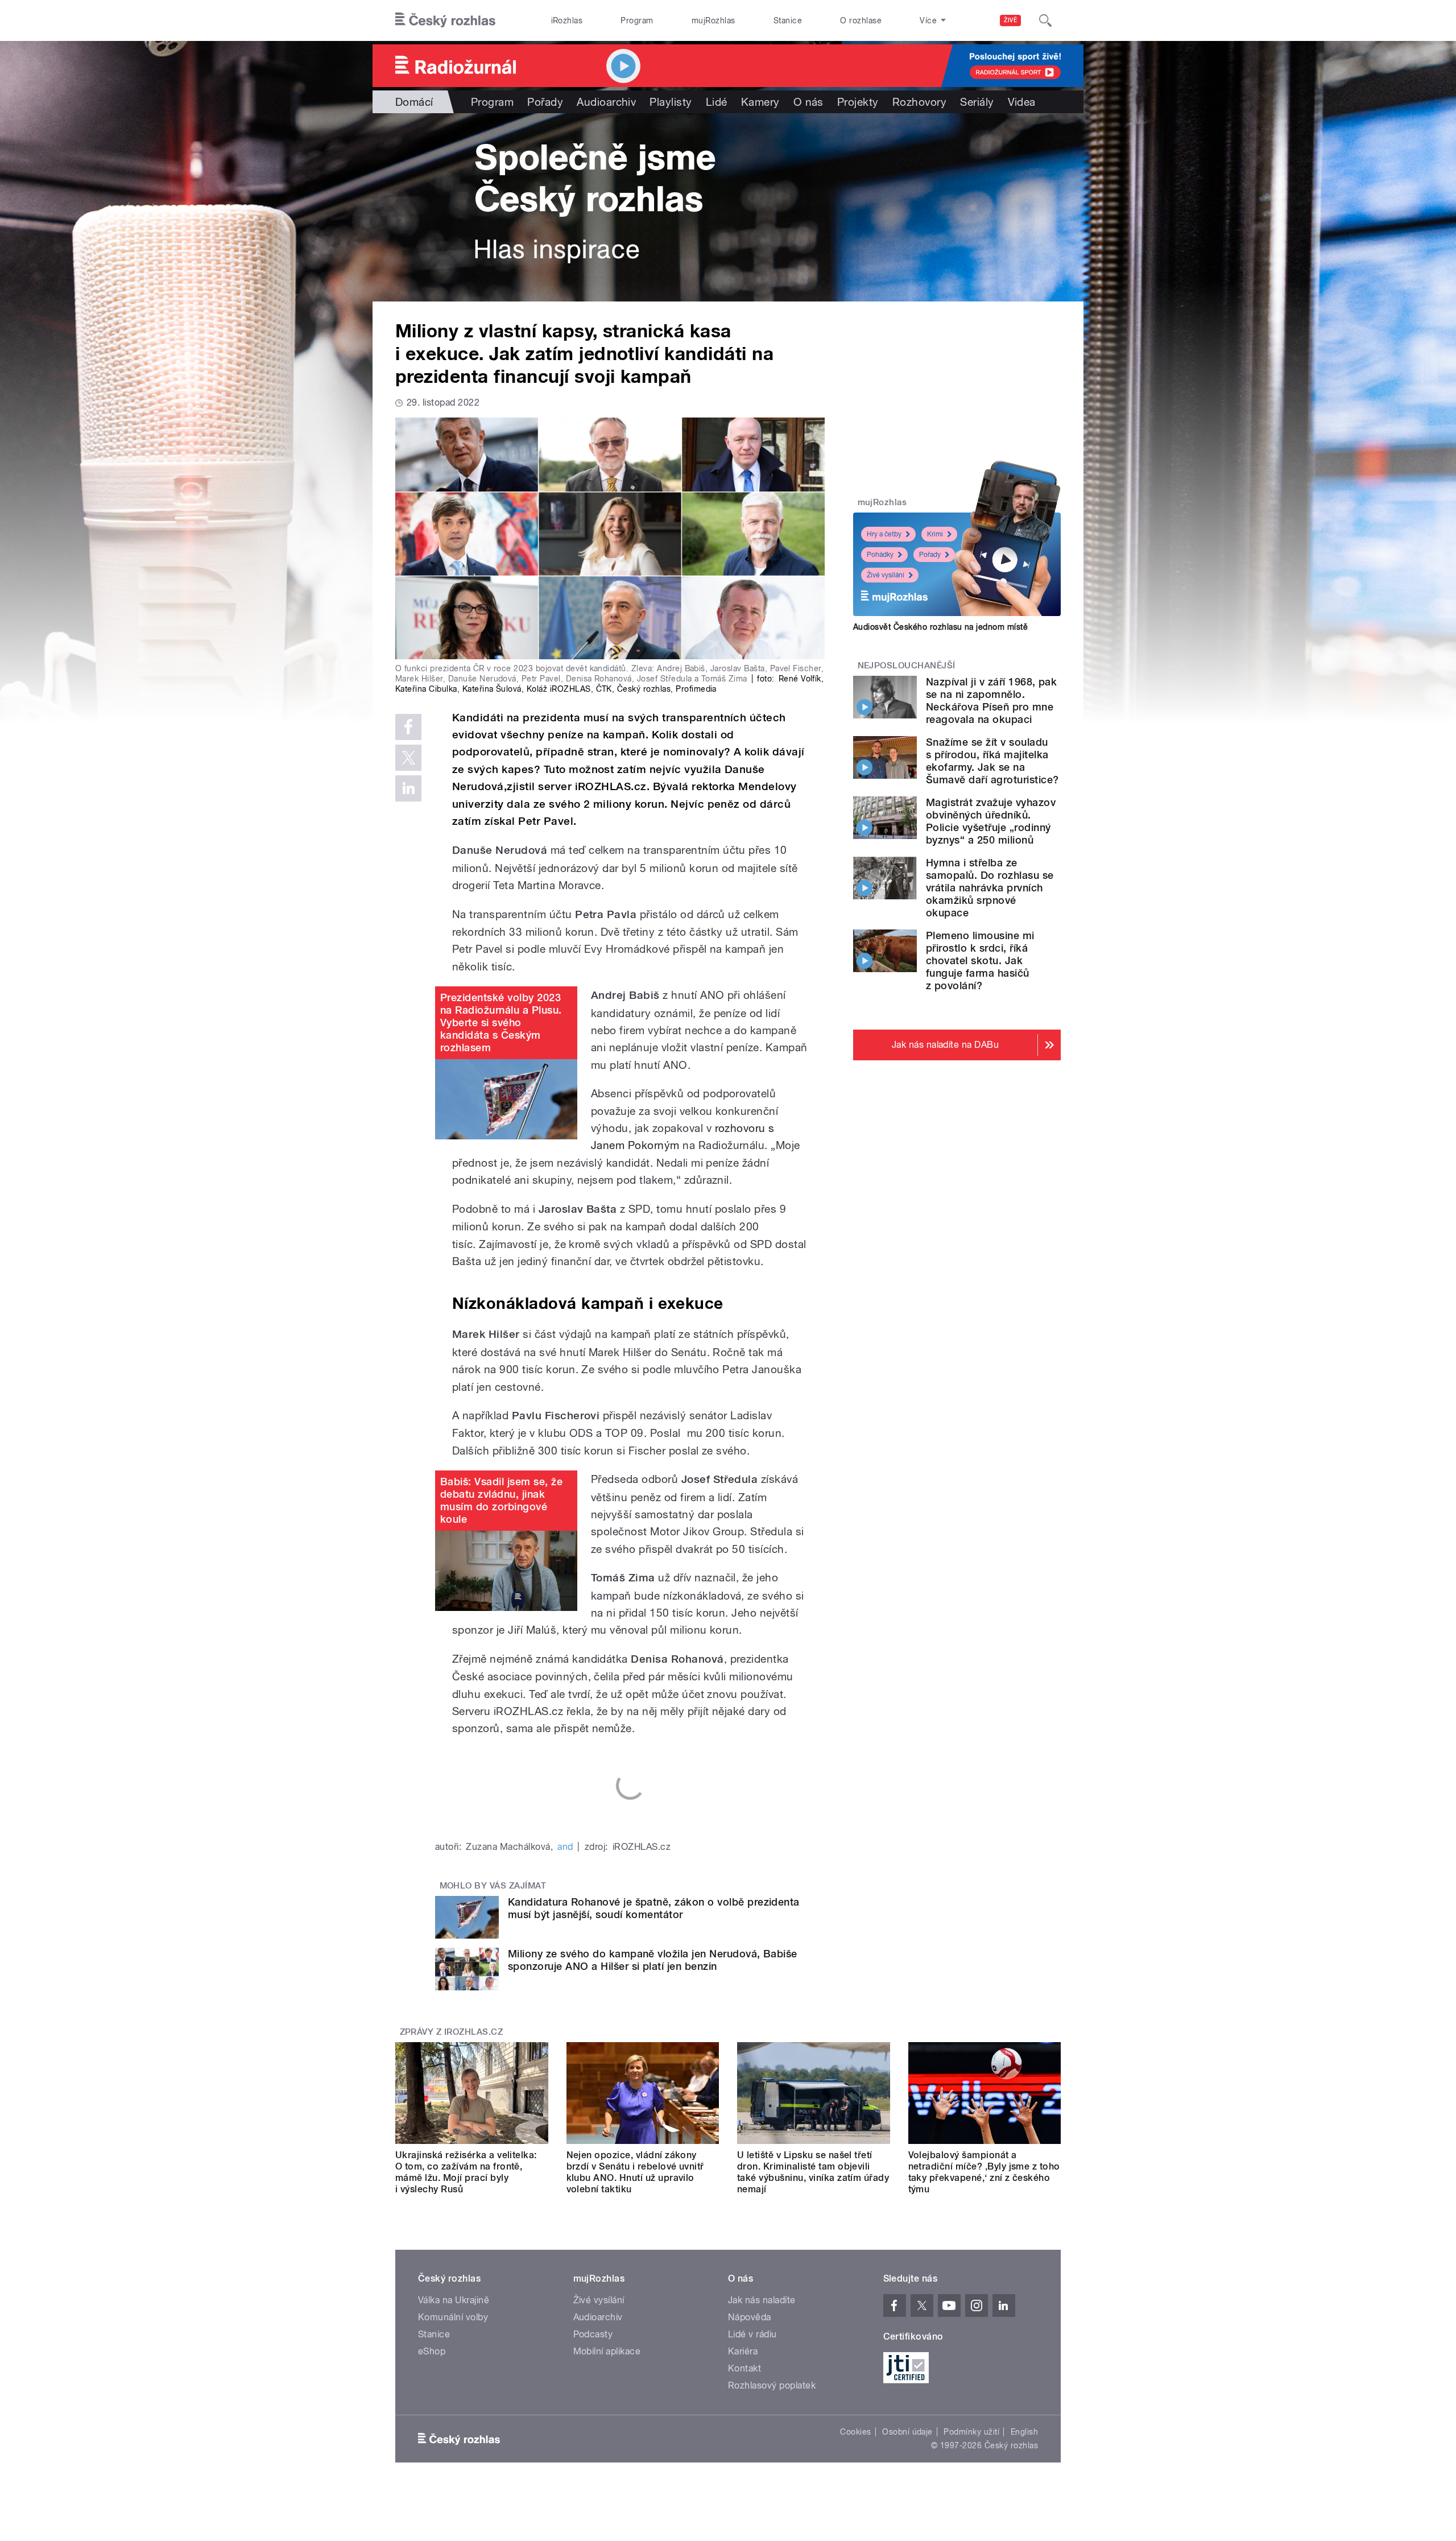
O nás (808, 102)
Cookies (855, 2432)
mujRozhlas (713, 20)
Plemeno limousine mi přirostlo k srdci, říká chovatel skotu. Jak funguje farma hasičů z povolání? (980, 960)
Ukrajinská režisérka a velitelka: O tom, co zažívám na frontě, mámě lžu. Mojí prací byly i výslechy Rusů (466, 2172)
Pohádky (880, 555)
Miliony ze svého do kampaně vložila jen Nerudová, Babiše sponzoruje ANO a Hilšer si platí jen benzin (653, 1960)
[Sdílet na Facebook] (408, 727)
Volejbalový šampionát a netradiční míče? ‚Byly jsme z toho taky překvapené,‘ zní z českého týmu (984, 2172)
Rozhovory (919, 102)
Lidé (717, 102)
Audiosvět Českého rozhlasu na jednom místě (940, 627)
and (565, 1847)
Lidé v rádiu (752, 2334)
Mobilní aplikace (607, 2351)
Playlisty (671, 102)
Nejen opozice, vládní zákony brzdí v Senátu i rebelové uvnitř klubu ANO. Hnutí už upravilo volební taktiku (635, 2172)
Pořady (545, 102)
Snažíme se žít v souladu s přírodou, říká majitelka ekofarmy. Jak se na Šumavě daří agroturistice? (992, 761)
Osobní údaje (907, 2432)
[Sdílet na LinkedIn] (408, 788)
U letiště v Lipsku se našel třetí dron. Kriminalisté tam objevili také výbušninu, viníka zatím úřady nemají (813, 2172)
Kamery (760, 102)
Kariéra (743, 2351)
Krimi (935, 534)
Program (637, 20)
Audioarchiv (606, 102)
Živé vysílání (886, 575)
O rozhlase (861, 20)
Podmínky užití (971, 2432)
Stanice (788, 20)
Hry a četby (884, 534)
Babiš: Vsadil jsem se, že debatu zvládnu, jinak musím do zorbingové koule (501, 1500)
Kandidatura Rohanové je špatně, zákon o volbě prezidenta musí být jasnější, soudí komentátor (654, 1908)
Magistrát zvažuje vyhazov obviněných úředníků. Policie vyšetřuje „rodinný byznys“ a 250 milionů (991, 821)
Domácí (414, 102)
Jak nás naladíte (762, 2300)
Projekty (858, 102)
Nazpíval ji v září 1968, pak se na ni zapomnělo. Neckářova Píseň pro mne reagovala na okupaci (991, 701)
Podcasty (593, 2334)
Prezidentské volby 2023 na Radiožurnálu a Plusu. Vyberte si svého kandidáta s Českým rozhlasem (501, 1022)
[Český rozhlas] (445, 20)
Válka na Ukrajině (454, 2300)
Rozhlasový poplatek (772, 2385)
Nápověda (750, 2317)
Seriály (977, 102)
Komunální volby (453, 2317)
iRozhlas (567, 20)
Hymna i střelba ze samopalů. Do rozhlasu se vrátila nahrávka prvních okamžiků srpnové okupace (990, 888)
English (1024, 2432)
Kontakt (744, 2368)
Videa (1022, 102)
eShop (432, 2351)
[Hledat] (1045, 20)
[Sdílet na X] (408, 758)
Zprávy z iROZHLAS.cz (452, 2032)
